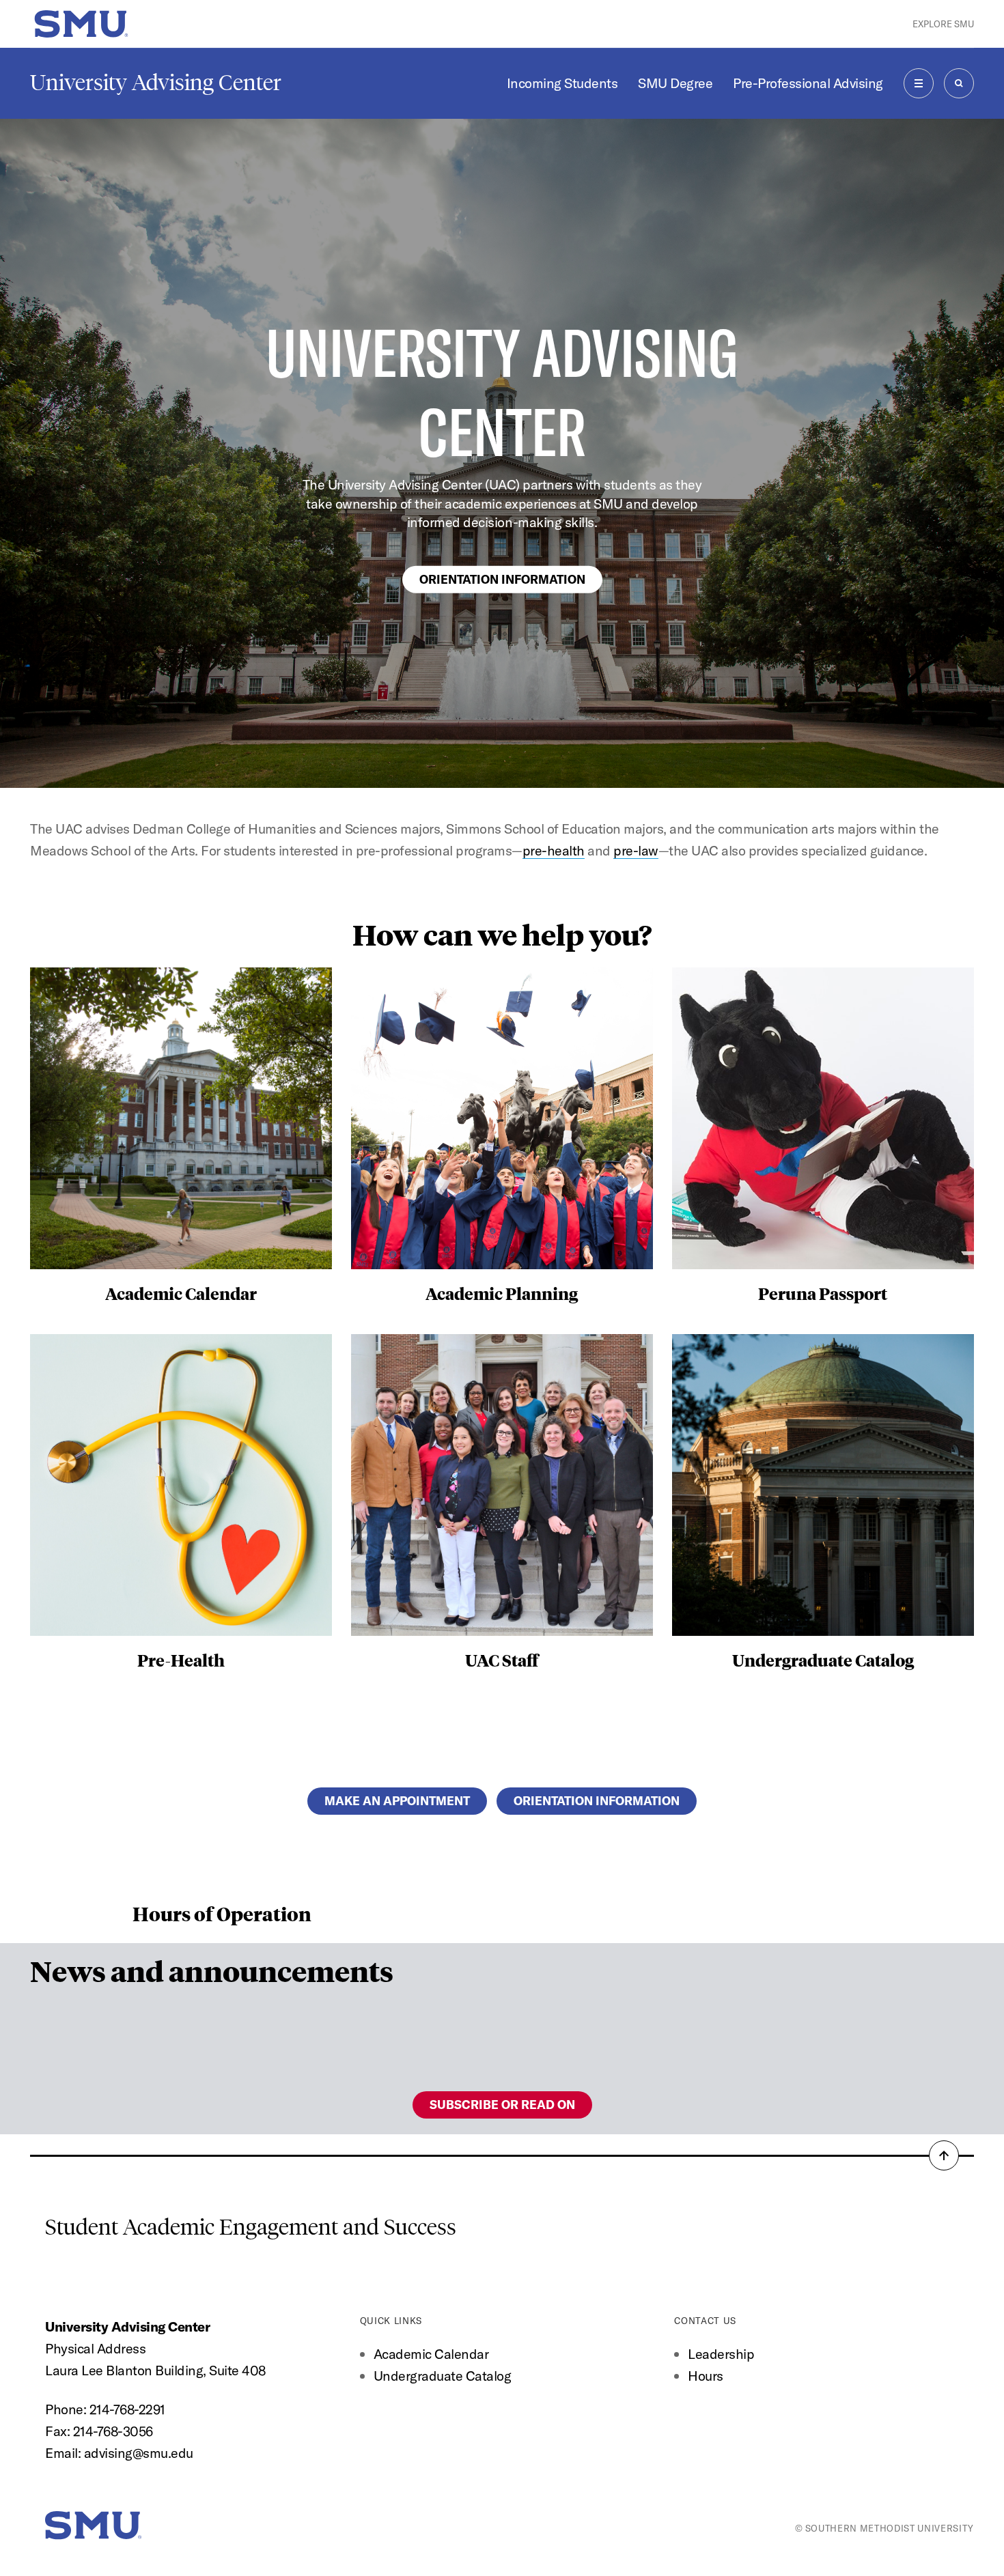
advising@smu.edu (139, 2453)
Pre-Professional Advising (808, 83)
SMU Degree (675, 83)
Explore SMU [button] (943, 24)
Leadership (721, 2354)
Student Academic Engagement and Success (251, 2227)
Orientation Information (502, 579)
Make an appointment (397, 1801)
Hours (706, 2376)
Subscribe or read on (502, 2105)
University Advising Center (156, 83)
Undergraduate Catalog (443, 2376)
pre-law (636, 850)
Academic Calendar (431, 2354)
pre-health (554, 850)
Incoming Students (562, 83)
